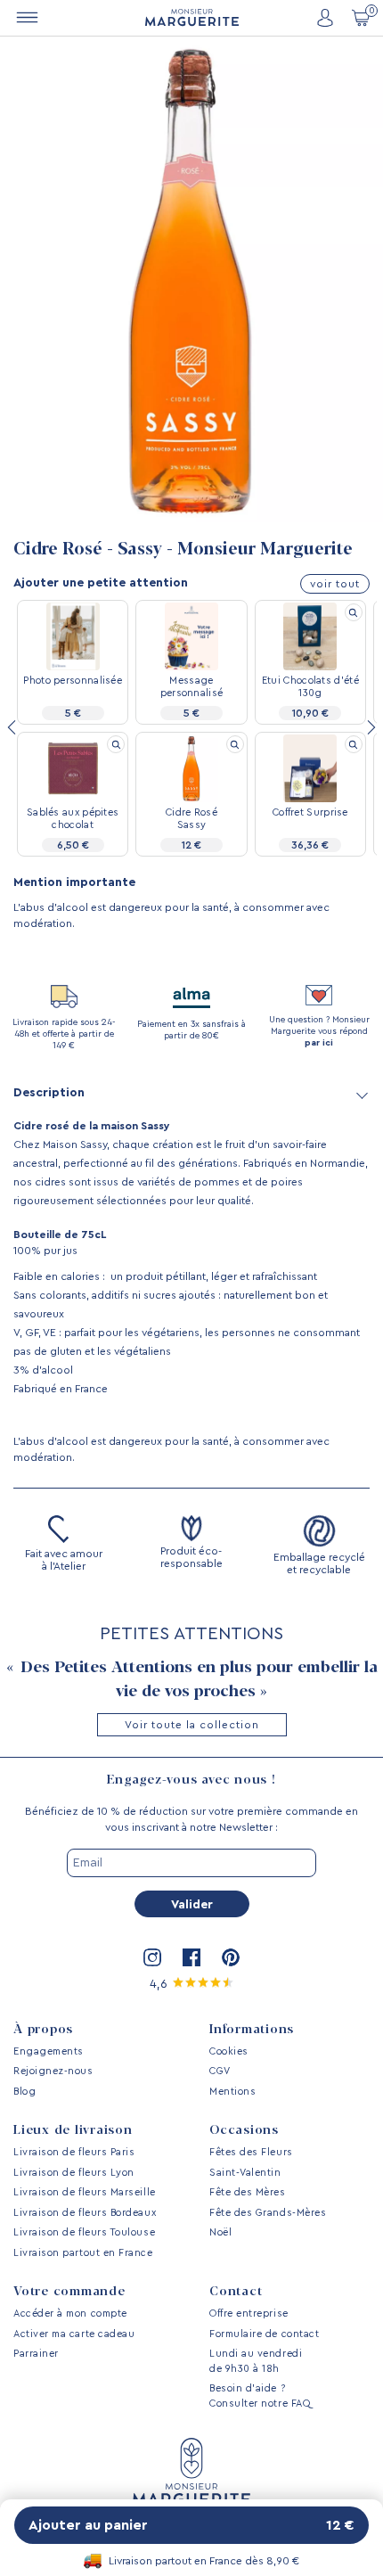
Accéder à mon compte (70, 2313)
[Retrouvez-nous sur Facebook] (191, 1957)
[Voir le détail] (354, 612)
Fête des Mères (248, 2192)
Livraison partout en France (83, 2253)
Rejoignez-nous (53, 2071)
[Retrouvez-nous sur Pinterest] (231, 1957)
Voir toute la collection (192, 1725)
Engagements (49, 2051)
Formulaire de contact (264, 2334)
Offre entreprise (249, 2313)
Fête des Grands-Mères (268, 2213)
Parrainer (36, 2354)
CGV (220, 2071)
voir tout (335, 584)
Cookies (229, 2051)
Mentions (232, 2092)
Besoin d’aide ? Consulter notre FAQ (260, 2396)
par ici (319, 1043)
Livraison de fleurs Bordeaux (85, 2213)
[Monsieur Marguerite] (192, 17)
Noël (220, 2232)
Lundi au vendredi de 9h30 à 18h (256, 2361)
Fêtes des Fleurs (251, 2152)
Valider (192, 1905)
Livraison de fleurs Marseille (85, 2192)
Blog (24, 2092)
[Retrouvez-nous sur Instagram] (152, 1957)
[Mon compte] (325, 18)
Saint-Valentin (245, 2173)
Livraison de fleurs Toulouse (84, 2232)
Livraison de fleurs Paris (74, 2152)
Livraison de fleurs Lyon (74, 2173)
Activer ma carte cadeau (74, 2334)
